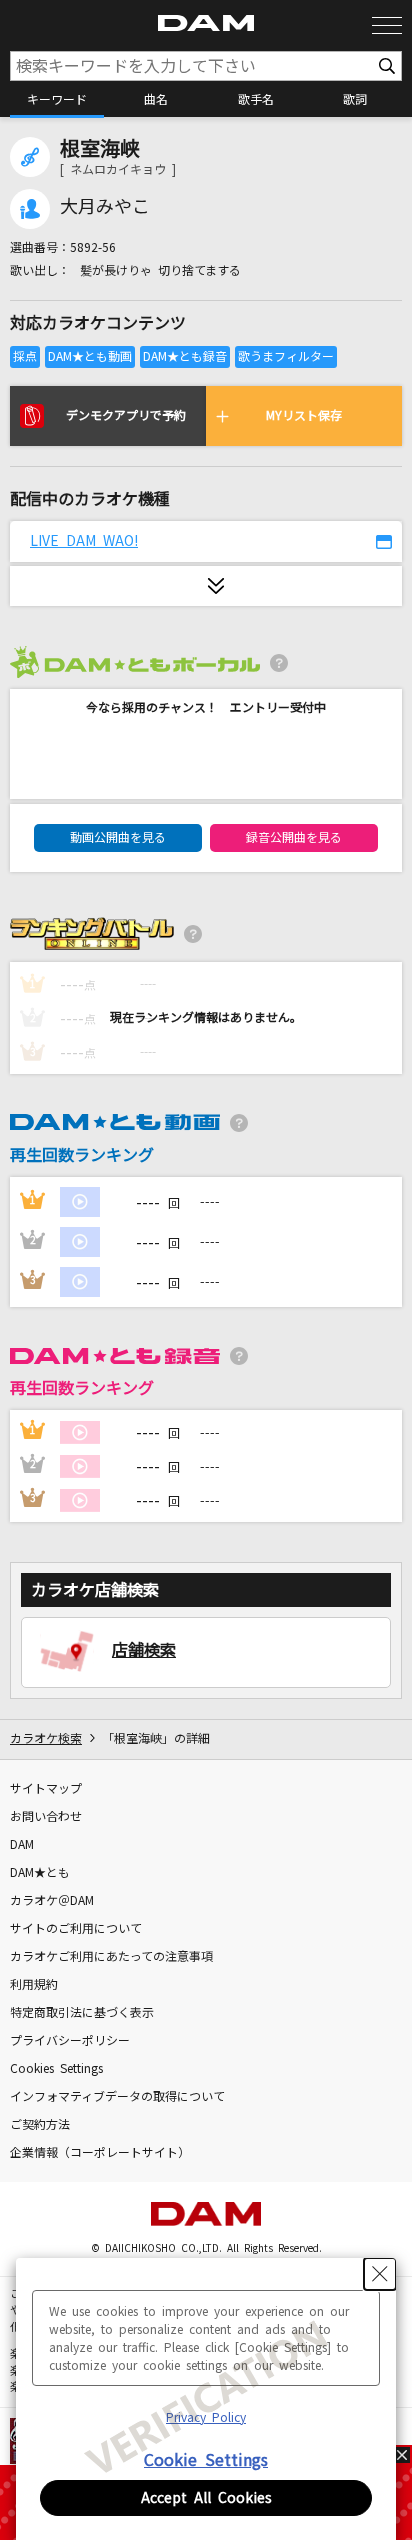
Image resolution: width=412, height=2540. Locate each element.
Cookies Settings (56, 2069)
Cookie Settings (206, 2460)
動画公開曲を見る (118, 838)
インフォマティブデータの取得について (117, 2097)
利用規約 (34, 1985)
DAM (22, 1845)
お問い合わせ (46, 1817)
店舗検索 (144, 1650)
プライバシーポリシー (70, 2041)
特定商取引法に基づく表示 (82, 2013)
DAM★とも (40, 1873)
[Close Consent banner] (380, 2274)
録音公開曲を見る (294, 838)
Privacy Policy (206, 2418)
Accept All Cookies (206, 2498)
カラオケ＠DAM (52, 1901)
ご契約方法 (40, 2125)
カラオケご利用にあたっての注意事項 (111, 1957)
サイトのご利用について (76, 1929)
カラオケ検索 (46, 1739)
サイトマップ (46, 1789)
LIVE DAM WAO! (84, 541)
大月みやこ (105, 207)
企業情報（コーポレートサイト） (100, 2153)
